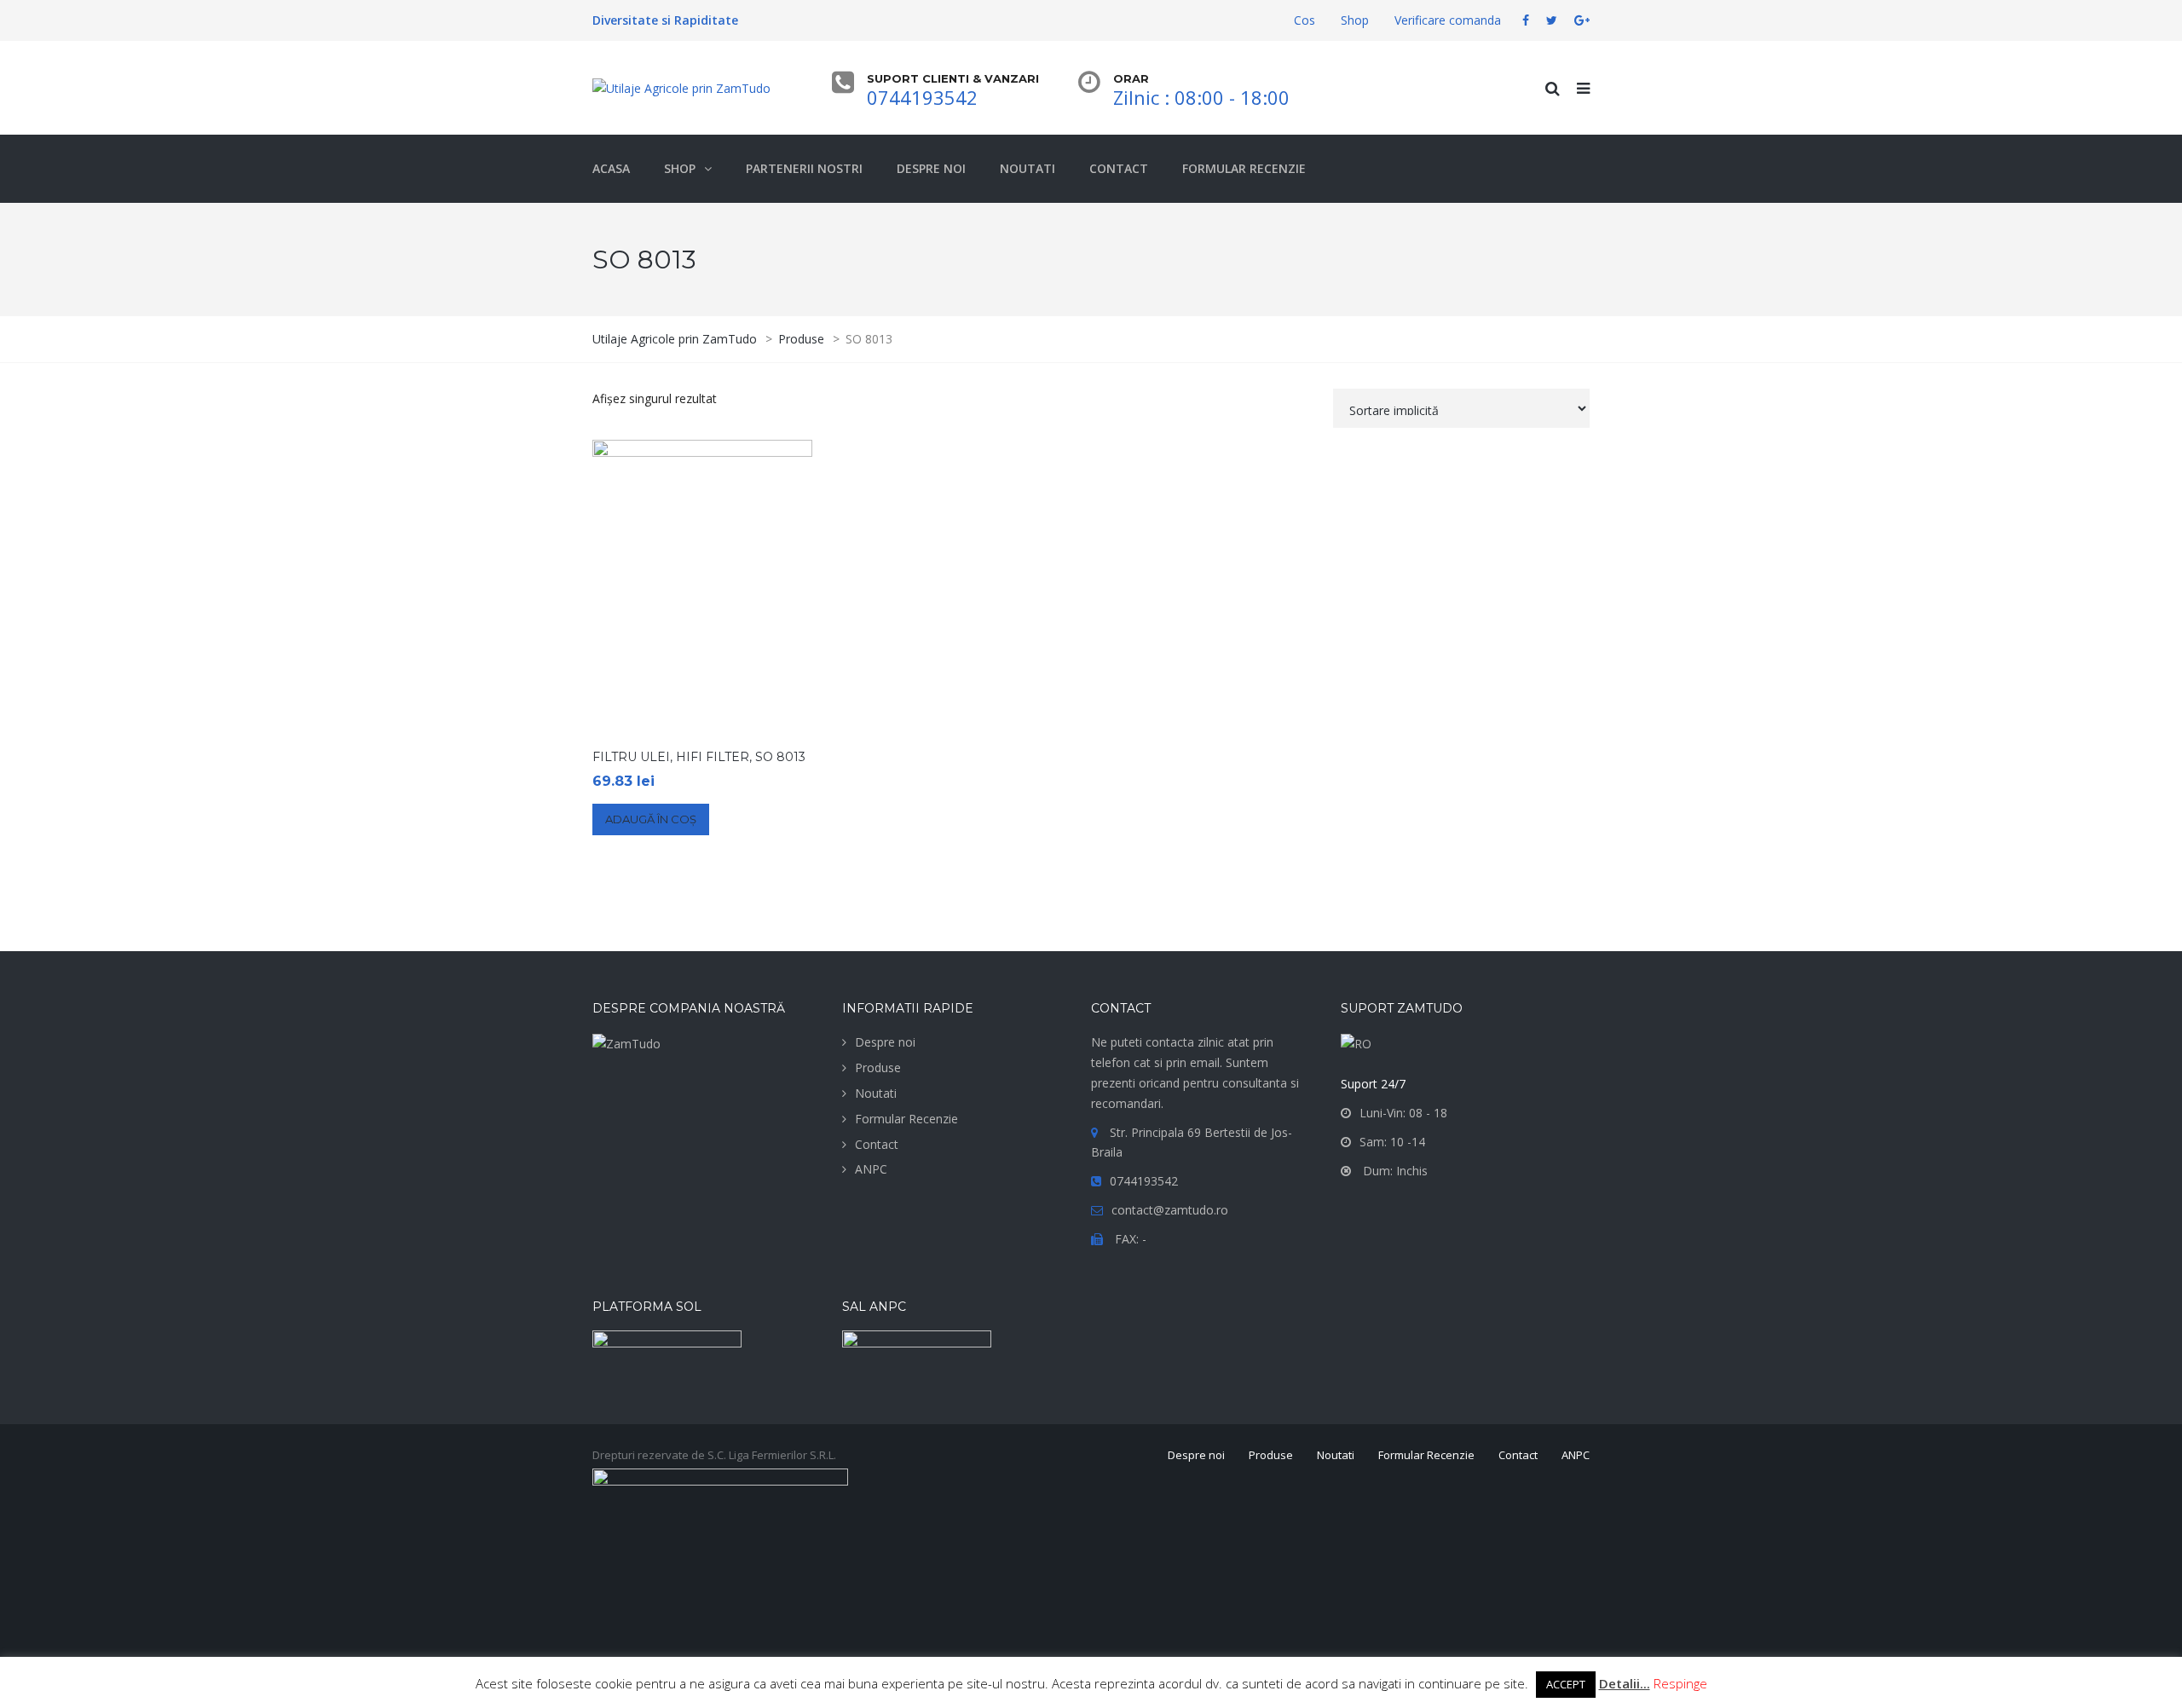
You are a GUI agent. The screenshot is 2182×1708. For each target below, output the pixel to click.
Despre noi (885, 1042)
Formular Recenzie (906, 1119)
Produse (878, 1067)
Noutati (876, 1093)
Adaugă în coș (651, 819)
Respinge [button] (1680, 1683)
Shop (1355, 20)
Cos (1305, 20)
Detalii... (1625, 1683)
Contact (877, 1144)
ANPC (871, 1169)
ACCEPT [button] (1566, 1684)
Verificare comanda (1448, 20)
